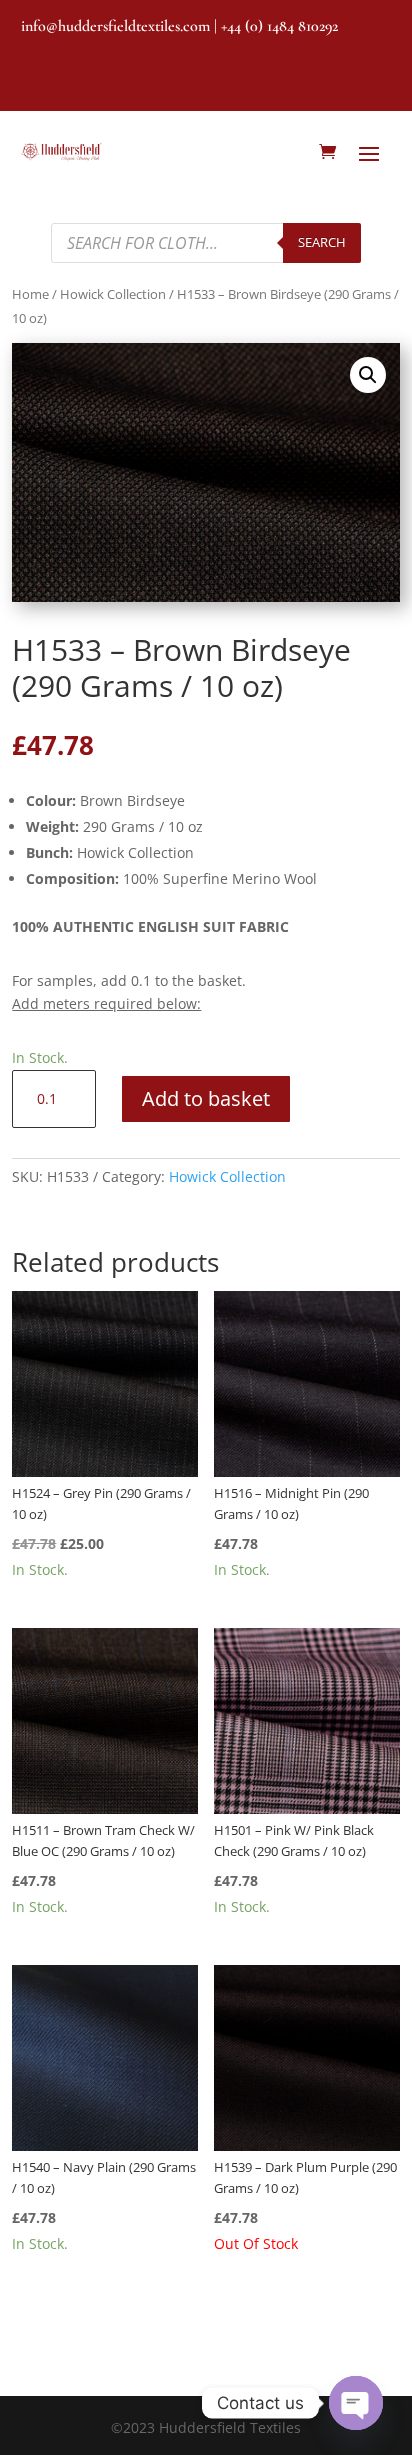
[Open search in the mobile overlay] (206, 243)
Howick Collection (113, 294)
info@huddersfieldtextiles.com (115, 26)
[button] (368, 375)
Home (30, 294)
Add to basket (206, 1098)
